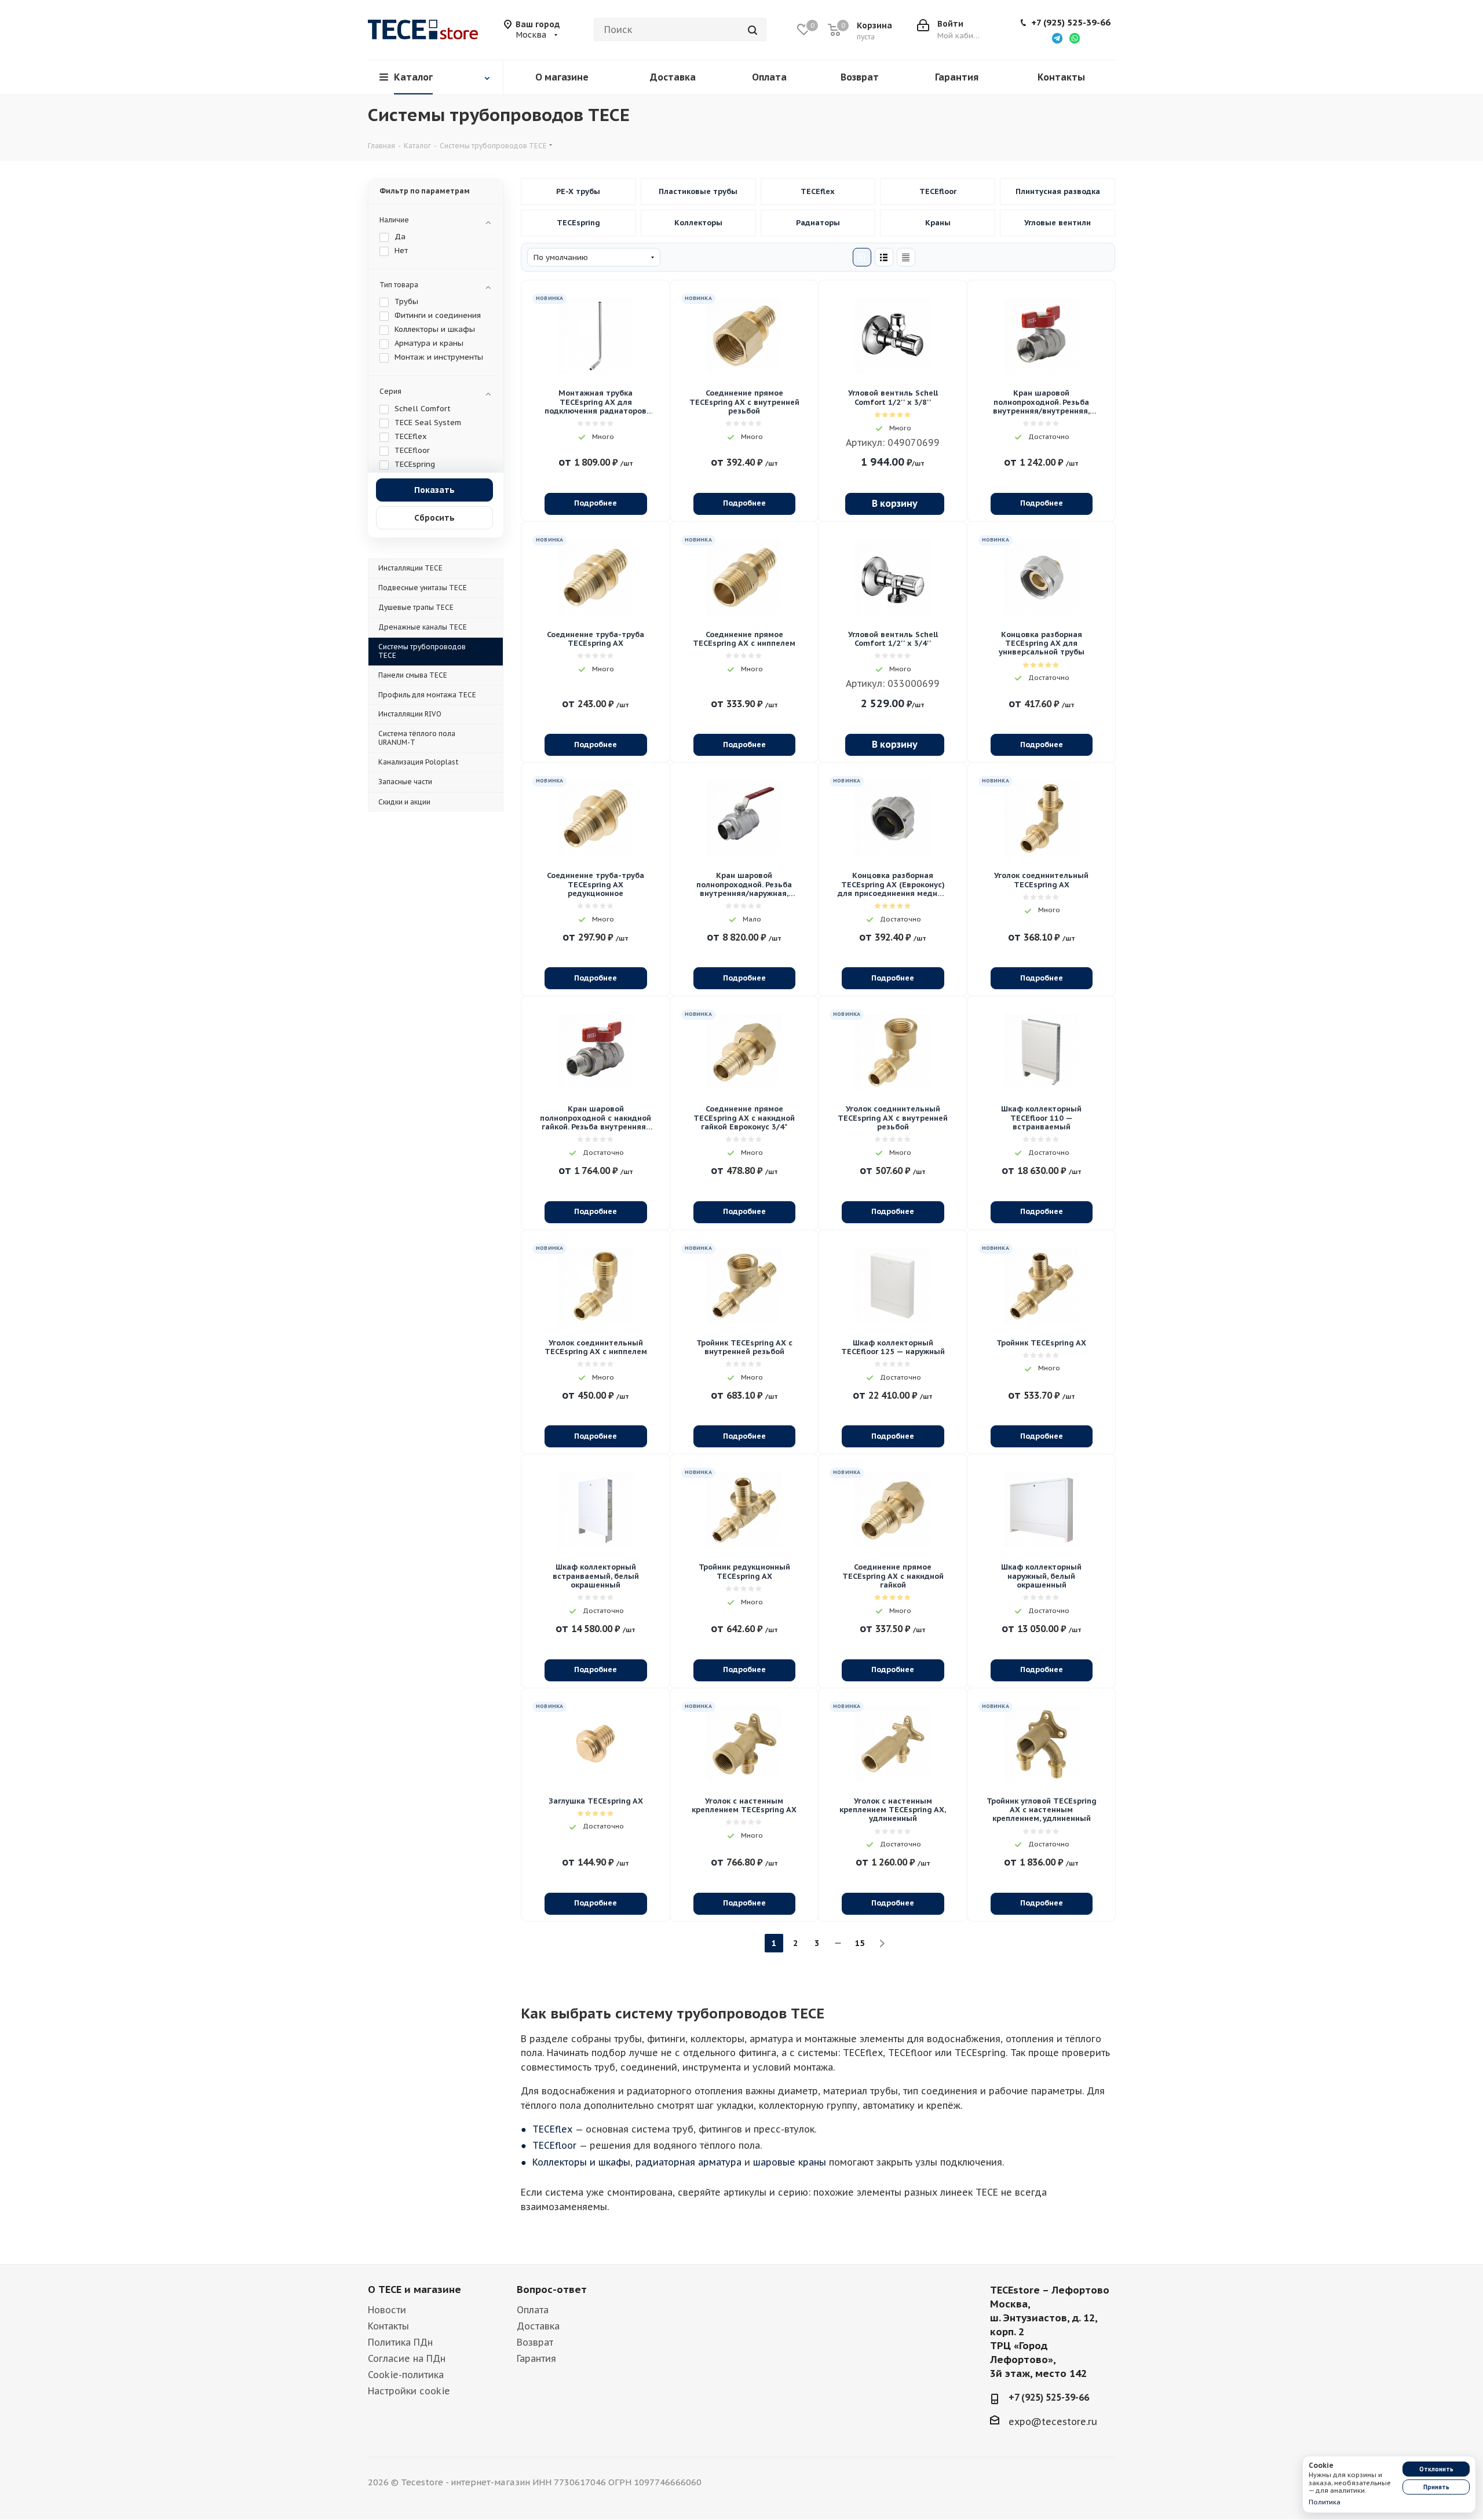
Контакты (388, 2326)
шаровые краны (790, 2162)
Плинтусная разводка (1058, 192)
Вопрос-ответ (552, 2289)
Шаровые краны (938, 223)
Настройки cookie (409, 2391)
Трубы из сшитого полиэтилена (578, 192)
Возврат (535, 2342)
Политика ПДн (400, 2342)
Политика (1325, 2502)
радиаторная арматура (688, 2162)
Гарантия (536, 2358)
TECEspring (578, 223)
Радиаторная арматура (818, 223)
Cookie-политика (406, 2375)
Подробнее (596, 503)
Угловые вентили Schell (1058, 223)
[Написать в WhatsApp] (1075, 38)
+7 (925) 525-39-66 (1071, 23)
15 (860, 1943)
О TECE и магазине (414, 2289)
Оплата (533, 2310)
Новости (387, 2310)
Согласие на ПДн (407, 2358)
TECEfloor (938, 192)
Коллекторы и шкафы (698, 223)
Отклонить (1436, 2469)
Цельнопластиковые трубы (698, 192)
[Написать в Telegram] (1057, 38)
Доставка (538, 2326)
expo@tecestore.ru (1053, 2421)
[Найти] (753, 30)
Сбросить (434, 518)
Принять (1436, 2487)
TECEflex (818, 192)
